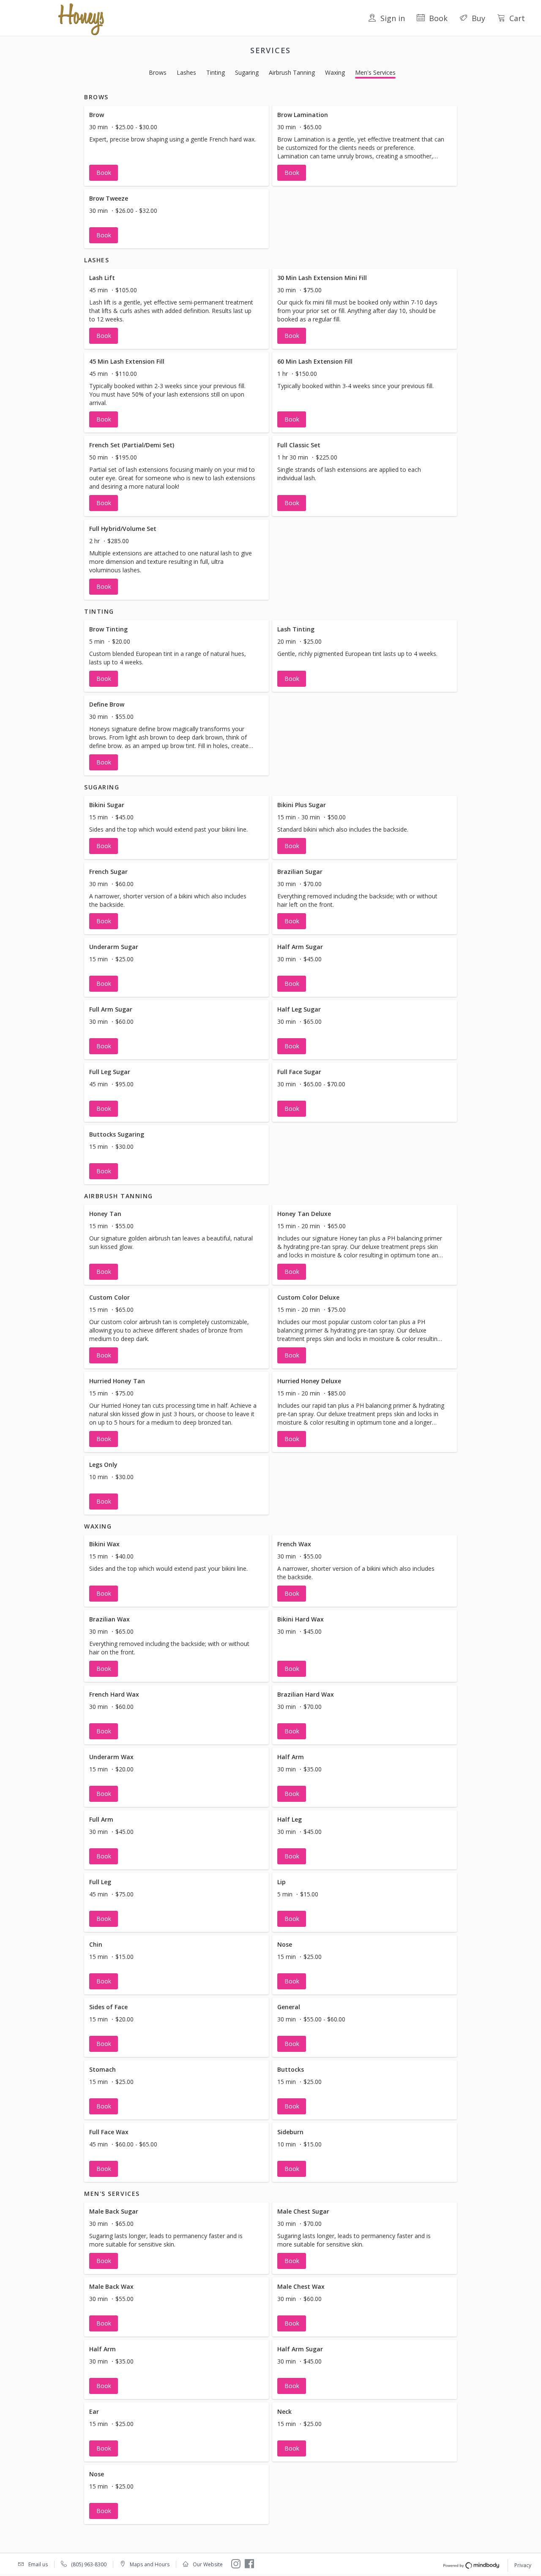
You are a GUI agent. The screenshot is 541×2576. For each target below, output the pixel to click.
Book (438, 18)
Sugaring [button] (247, 72)
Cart (517, 18)
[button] (176, 146)
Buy (478, 18)
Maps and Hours (150, 2564)
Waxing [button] (335, 72)
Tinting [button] (216, 72)
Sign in (393, 18)
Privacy (523, 2565)
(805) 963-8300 (89, 2564)
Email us (38, 2564)
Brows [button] (158, 72)
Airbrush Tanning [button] (292, 72)
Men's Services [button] (375, 72)
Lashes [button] (186, 72)
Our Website (208, 2564)
